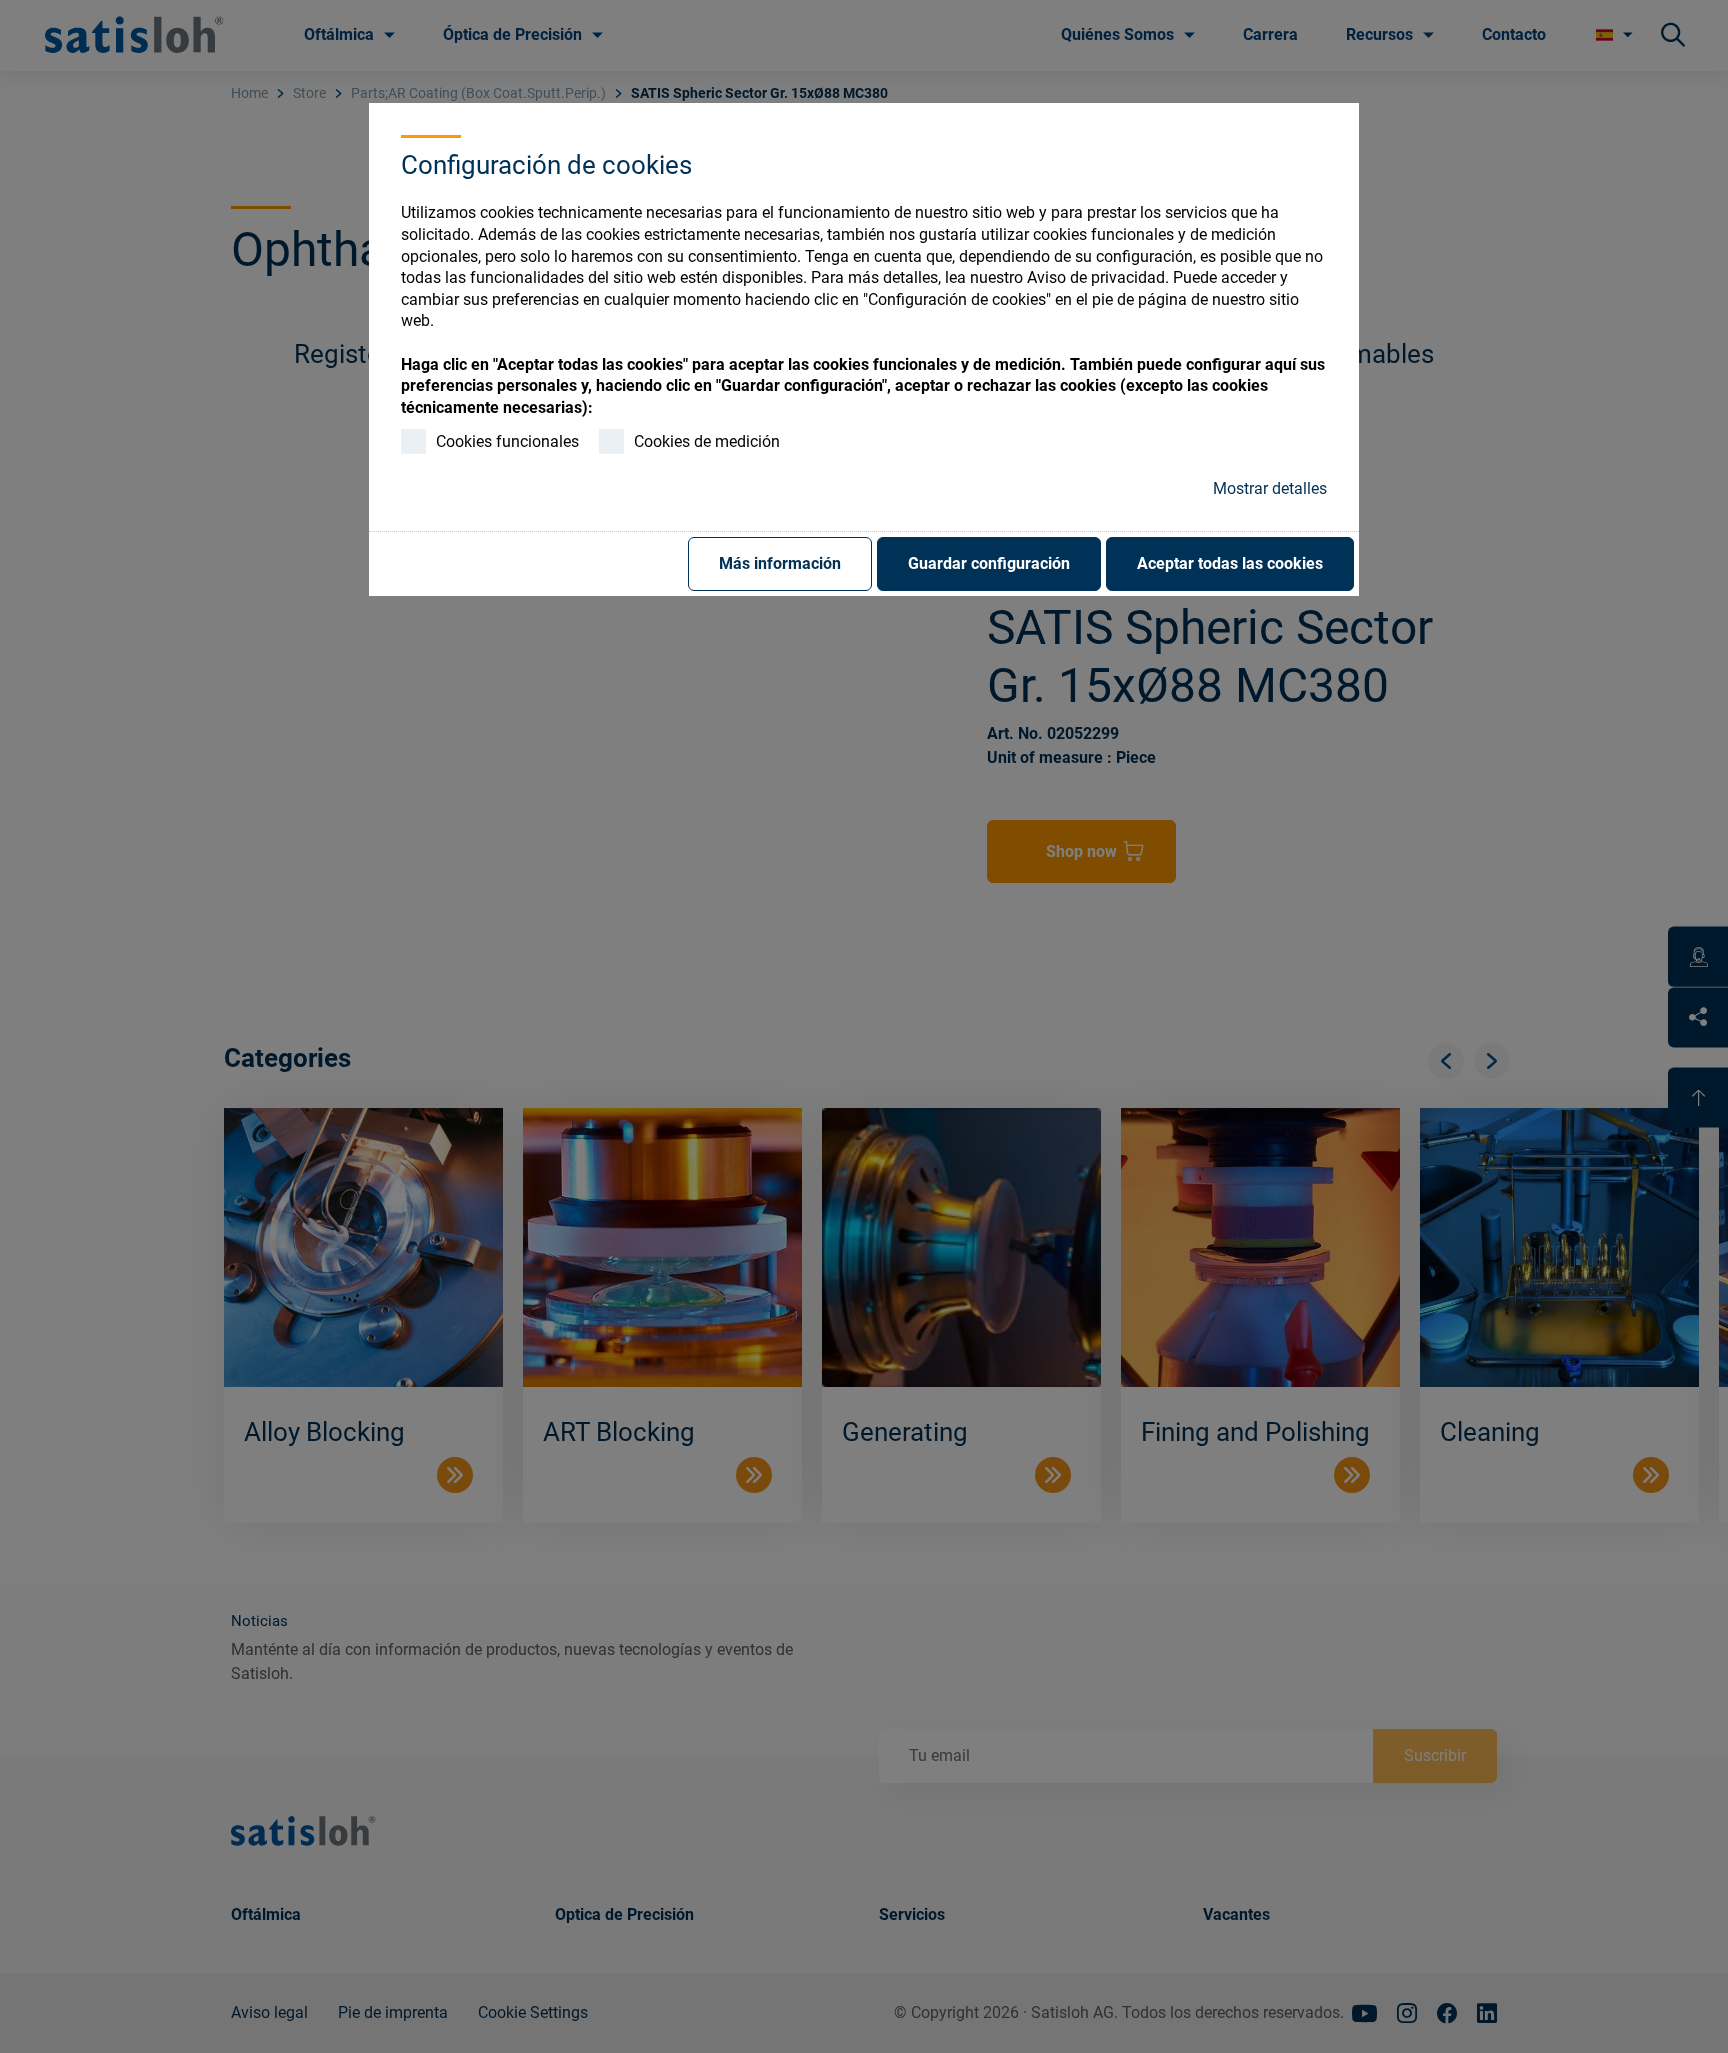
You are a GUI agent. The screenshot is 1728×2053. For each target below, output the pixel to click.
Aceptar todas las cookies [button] (1230, 563)
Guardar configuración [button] (989, 563)
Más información (780, 563)
